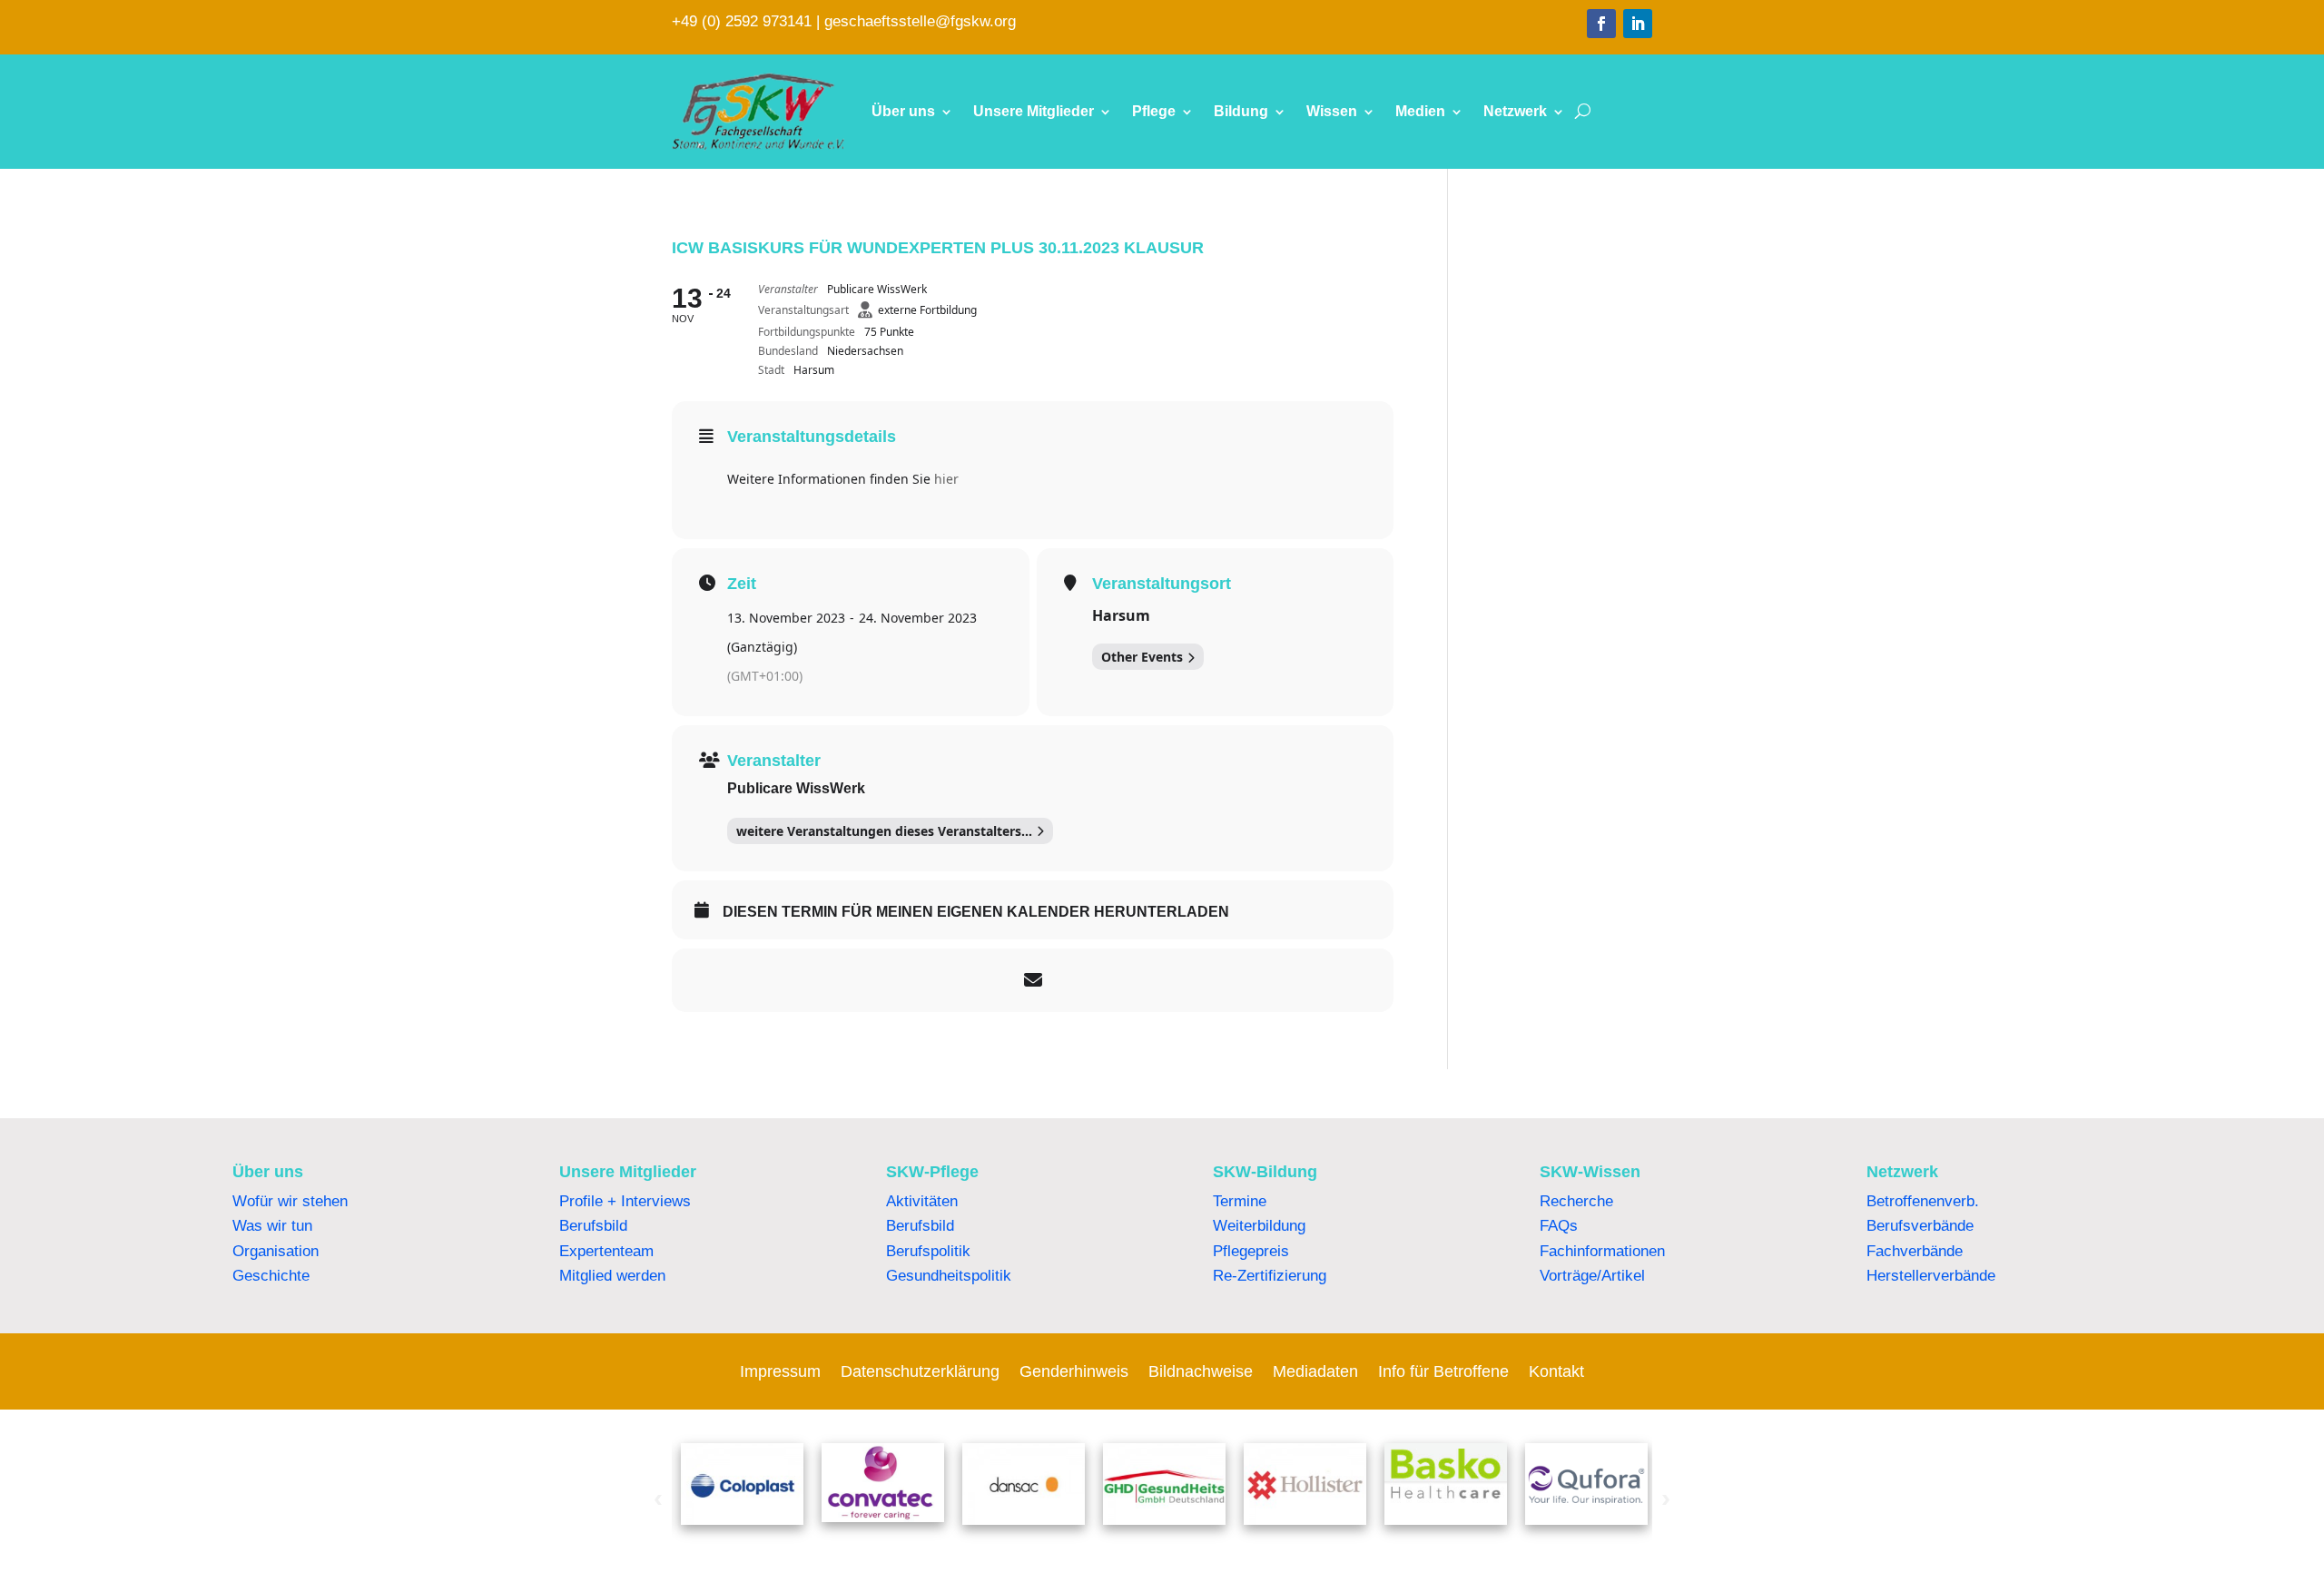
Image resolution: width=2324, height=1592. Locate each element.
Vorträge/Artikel (1592, 1276)
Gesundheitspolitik (949, 1276)
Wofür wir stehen (290, 1201)
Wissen (1332, 111)
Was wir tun (272, 1226)
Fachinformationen (1602, 1251)
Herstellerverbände (1931, 1276)
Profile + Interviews (625, 1201)
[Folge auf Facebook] (1601, 24)
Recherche (1576, 1201)
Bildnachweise (1201, 1373)
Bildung (1241, 111)
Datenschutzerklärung (920, 1373)
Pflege (1154, 111)
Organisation (276, 1251)
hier (946, 479)
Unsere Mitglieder (1034, 111)
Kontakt (1556, 1373)
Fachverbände (1915, 1251)
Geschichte (271, 1276)
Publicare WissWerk (796, 788)
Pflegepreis (1251, 1251)
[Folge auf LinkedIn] (1638, 24)
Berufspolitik (928, 1251)
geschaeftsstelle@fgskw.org (920, 21)
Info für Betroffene (1443, 1373)
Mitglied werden (612, 1276)
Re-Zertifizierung (1270, 1276)
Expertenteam (606, 1251)
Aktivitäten (922, 1201)
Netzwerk (1515, 111)
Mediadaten (1315, 1373)
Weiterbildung (1259, 1226)
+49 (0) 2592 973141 (742, 21)
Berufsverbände (1920, 1226)
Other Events (1142, 657)
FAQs (1559, 1226)
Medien (1420, 111)
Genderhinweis (1074, 1373)
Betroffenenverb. (1923, 1201)
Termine (1240, 1201)
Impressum (780, 1373)
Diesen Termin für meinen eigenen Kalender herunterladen (976, 912)
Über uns (903, 111)
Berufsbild (593, 1226)
